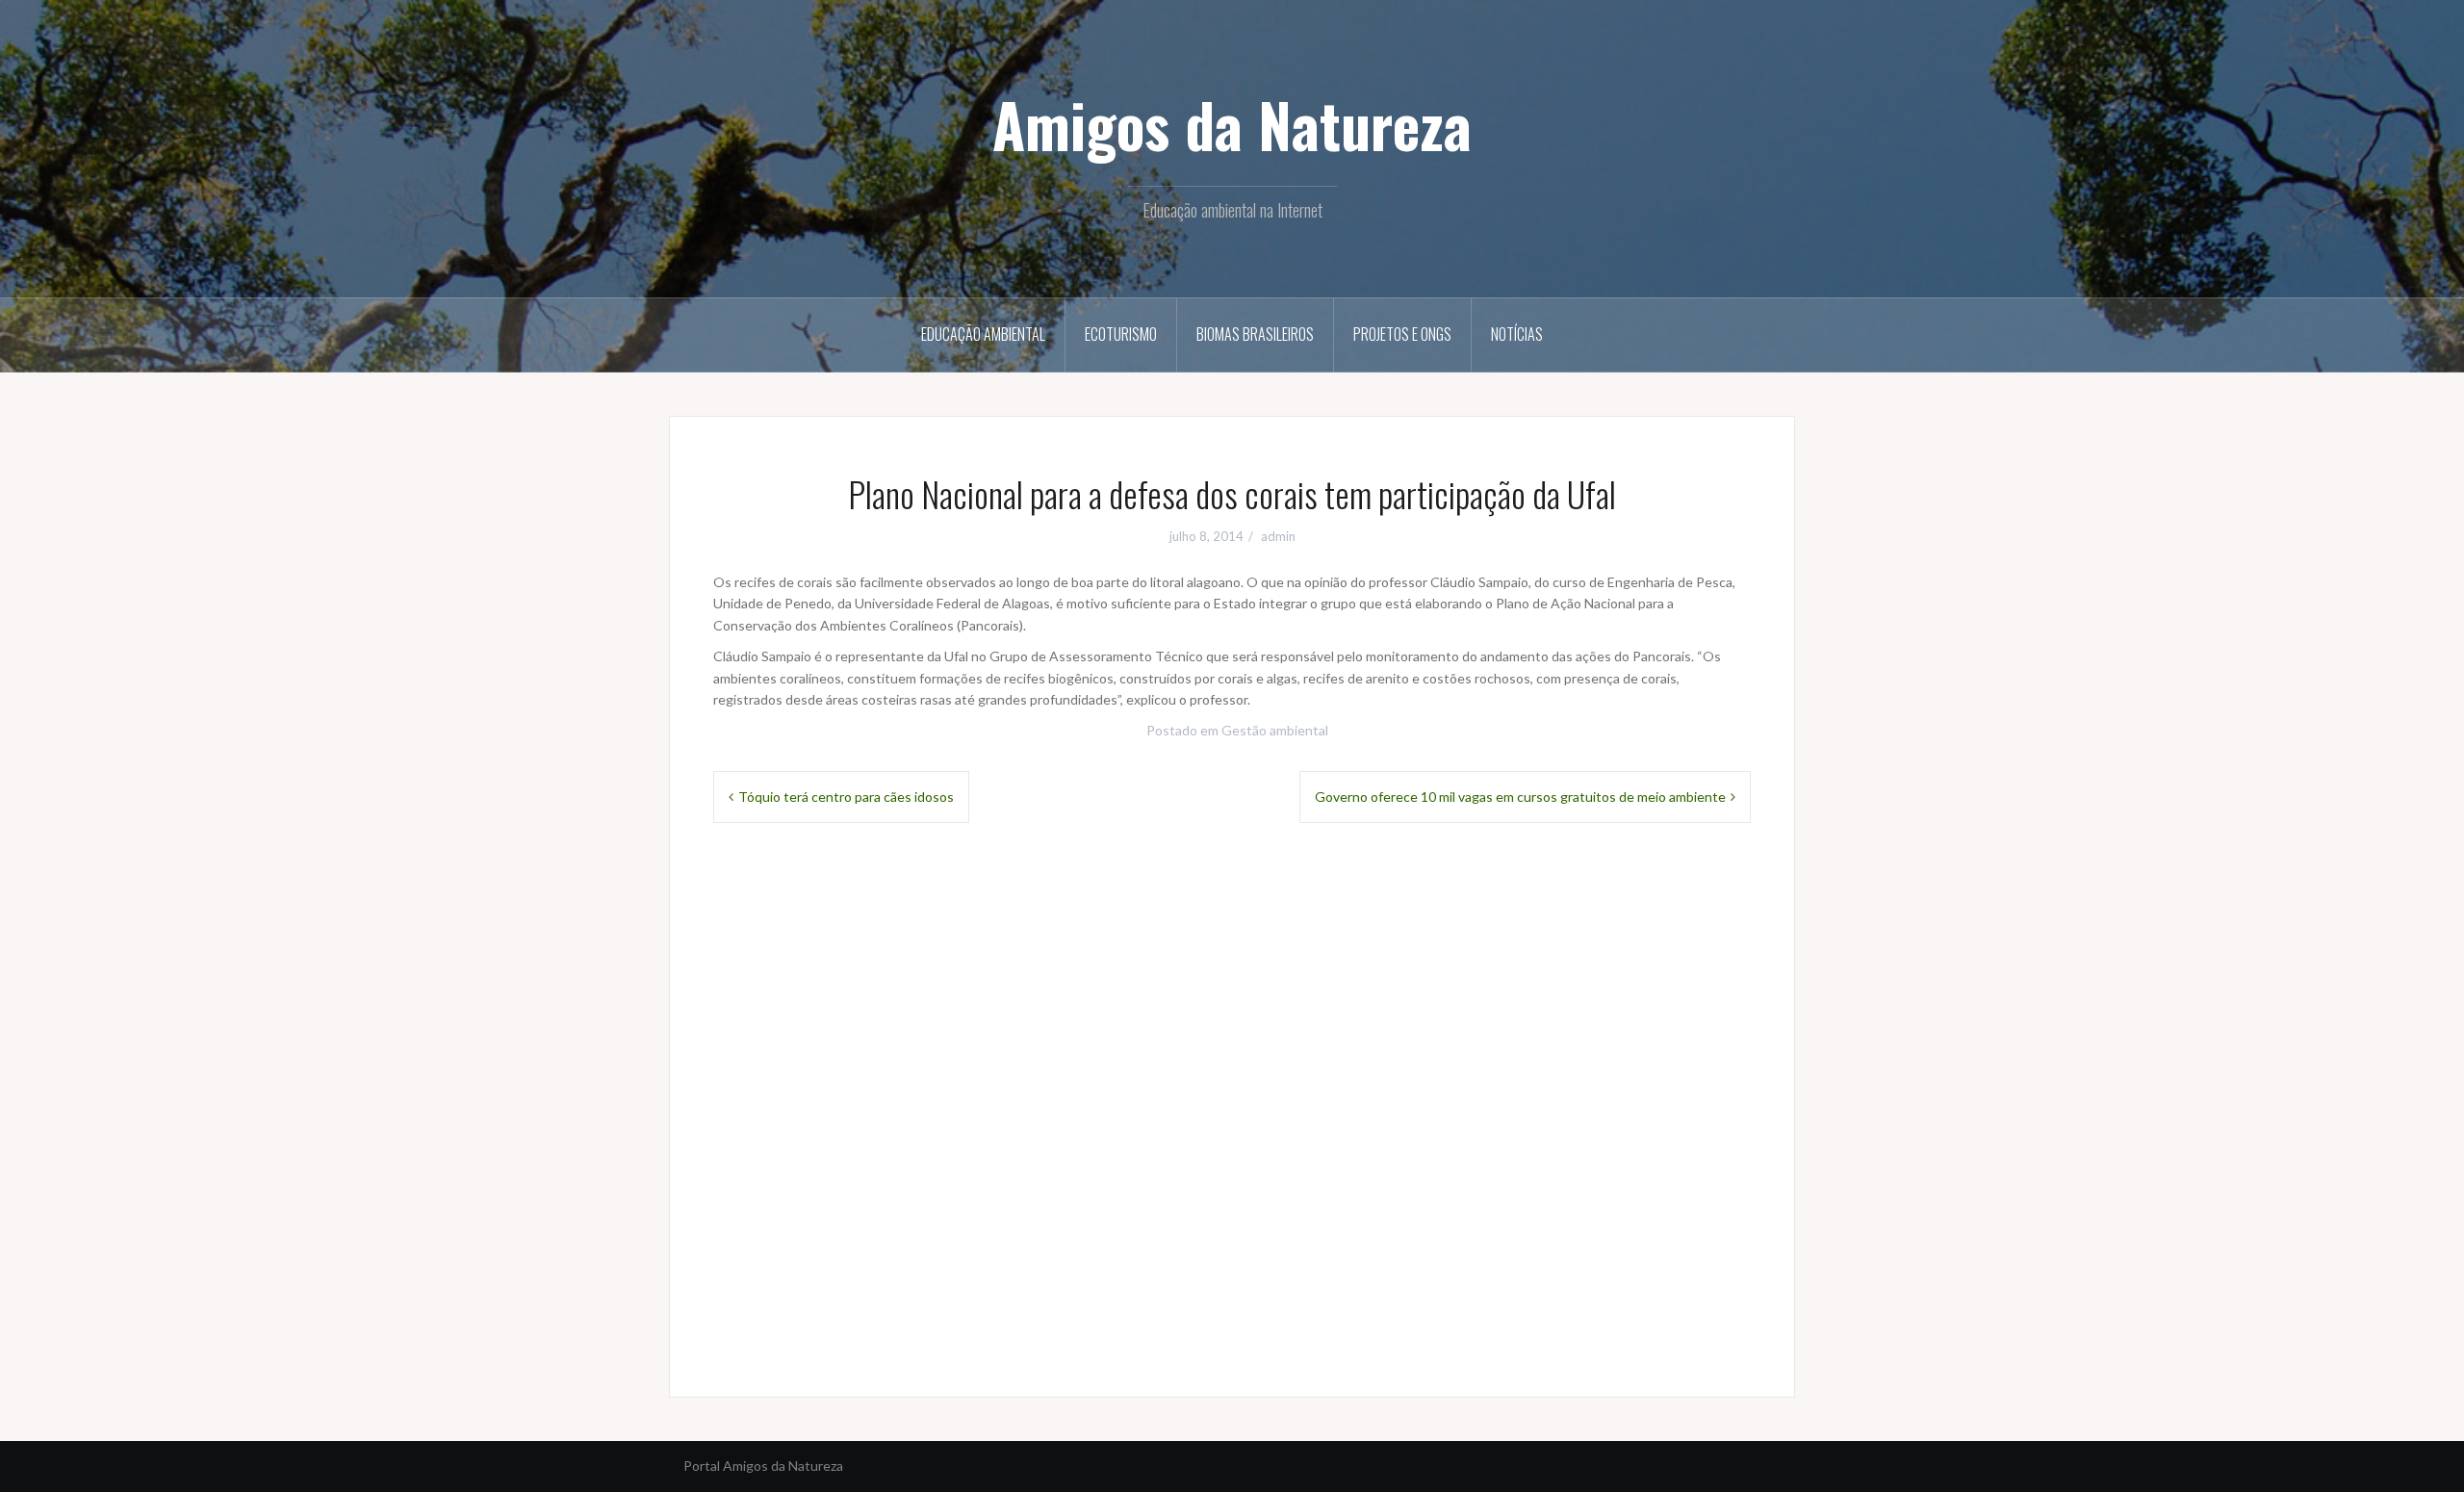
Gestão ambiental (1275, 730)
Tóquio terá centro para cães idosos (846, 797)
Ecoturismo (1121, 334)
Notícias (1517, 334)
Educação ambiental (983, 334)
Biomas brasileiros (1255, 334)
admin (1278, 536)
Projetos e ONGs (1402, 334)
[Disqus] (1232, 1107)
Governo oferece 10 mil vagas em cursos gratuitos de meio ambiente (1520, 797)
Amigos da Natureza (1232, 124)
